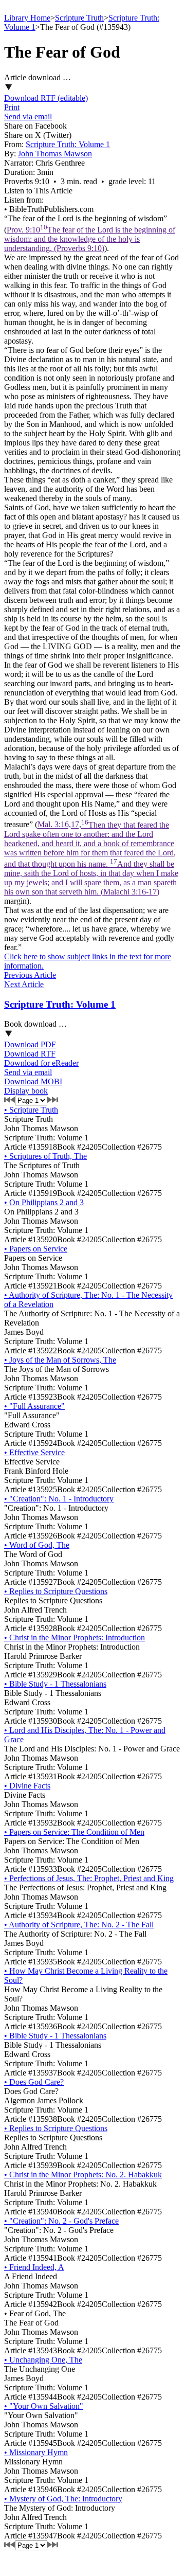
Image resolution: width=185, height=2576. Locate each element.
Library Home (27, 18)
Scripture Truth (79, 18)
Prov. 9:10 (90, 239)
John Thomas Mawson (55, 154)
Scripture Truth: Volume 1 (68, 144)
